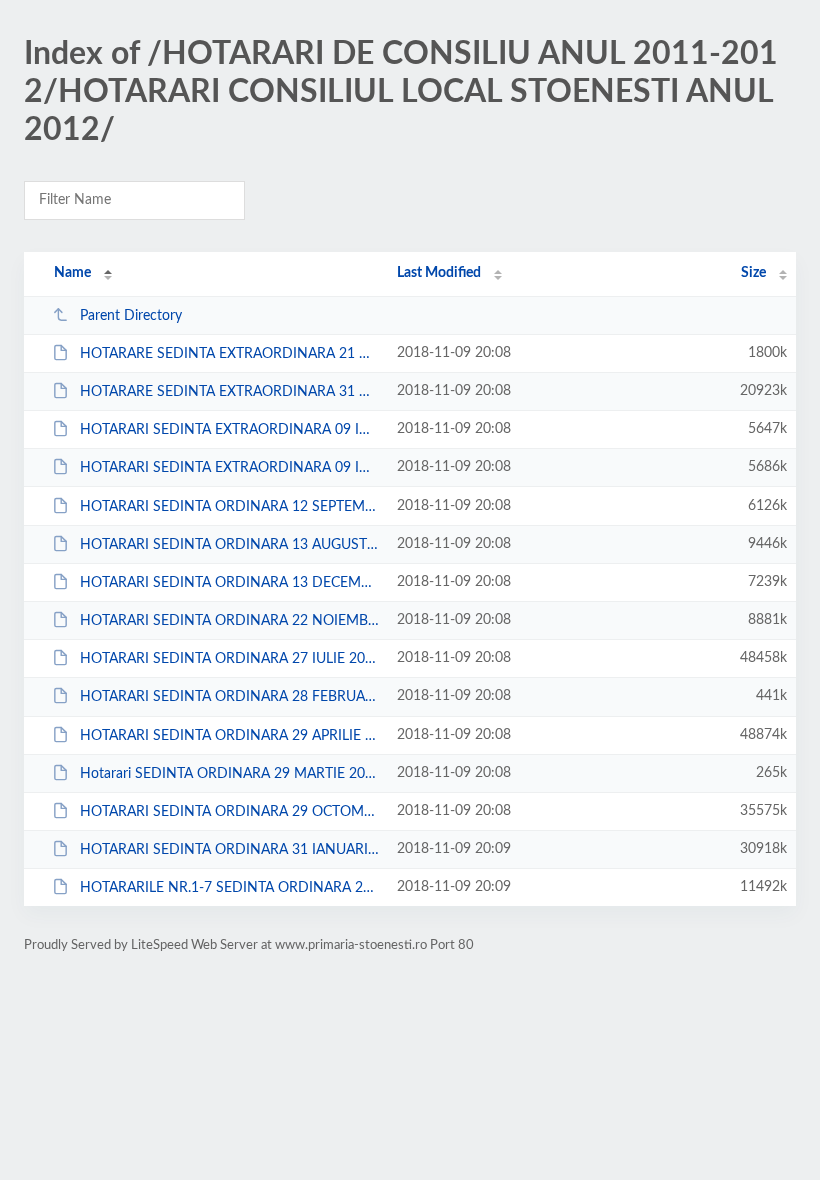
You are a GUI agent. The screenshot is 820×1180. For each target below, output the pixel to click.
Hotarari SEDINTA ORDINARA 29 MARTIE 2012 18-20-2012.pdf (229, 774)
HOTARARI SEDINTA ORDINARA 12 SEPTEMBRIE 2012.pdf (229, 507)
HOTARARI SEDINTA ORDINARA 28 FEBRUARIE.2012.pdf (229, 697)
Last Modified (439, 273)
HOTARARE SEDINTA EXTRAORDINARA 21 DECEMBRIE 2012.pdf (229, 354)
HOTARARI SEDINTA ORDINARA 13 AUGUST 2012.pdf (229, 545)
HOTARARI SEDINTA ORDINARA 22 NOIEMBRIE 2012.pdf (229, 621)
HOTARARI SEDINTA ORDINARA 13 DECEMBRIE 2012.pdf (229, 583)
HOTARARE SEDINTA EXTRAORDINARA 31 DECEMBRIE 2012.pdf (229, 392)
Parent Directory (131, 316)
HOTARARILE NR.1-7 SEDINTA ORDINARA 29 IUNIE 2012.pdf (229, 888)
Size (753, 273)
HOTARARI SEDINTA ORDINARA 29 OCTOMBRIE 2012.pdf (229, 812)
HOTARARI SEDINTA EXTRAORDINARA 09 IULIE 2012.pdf (229, 430)
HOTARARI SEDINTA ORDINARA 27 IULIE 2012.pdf (229, 659)
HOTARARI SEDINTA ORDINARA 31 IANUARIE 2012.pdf (229, 850)
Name (72, 273)
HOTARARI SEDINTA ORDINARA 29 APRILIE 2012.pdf (229, 736)
